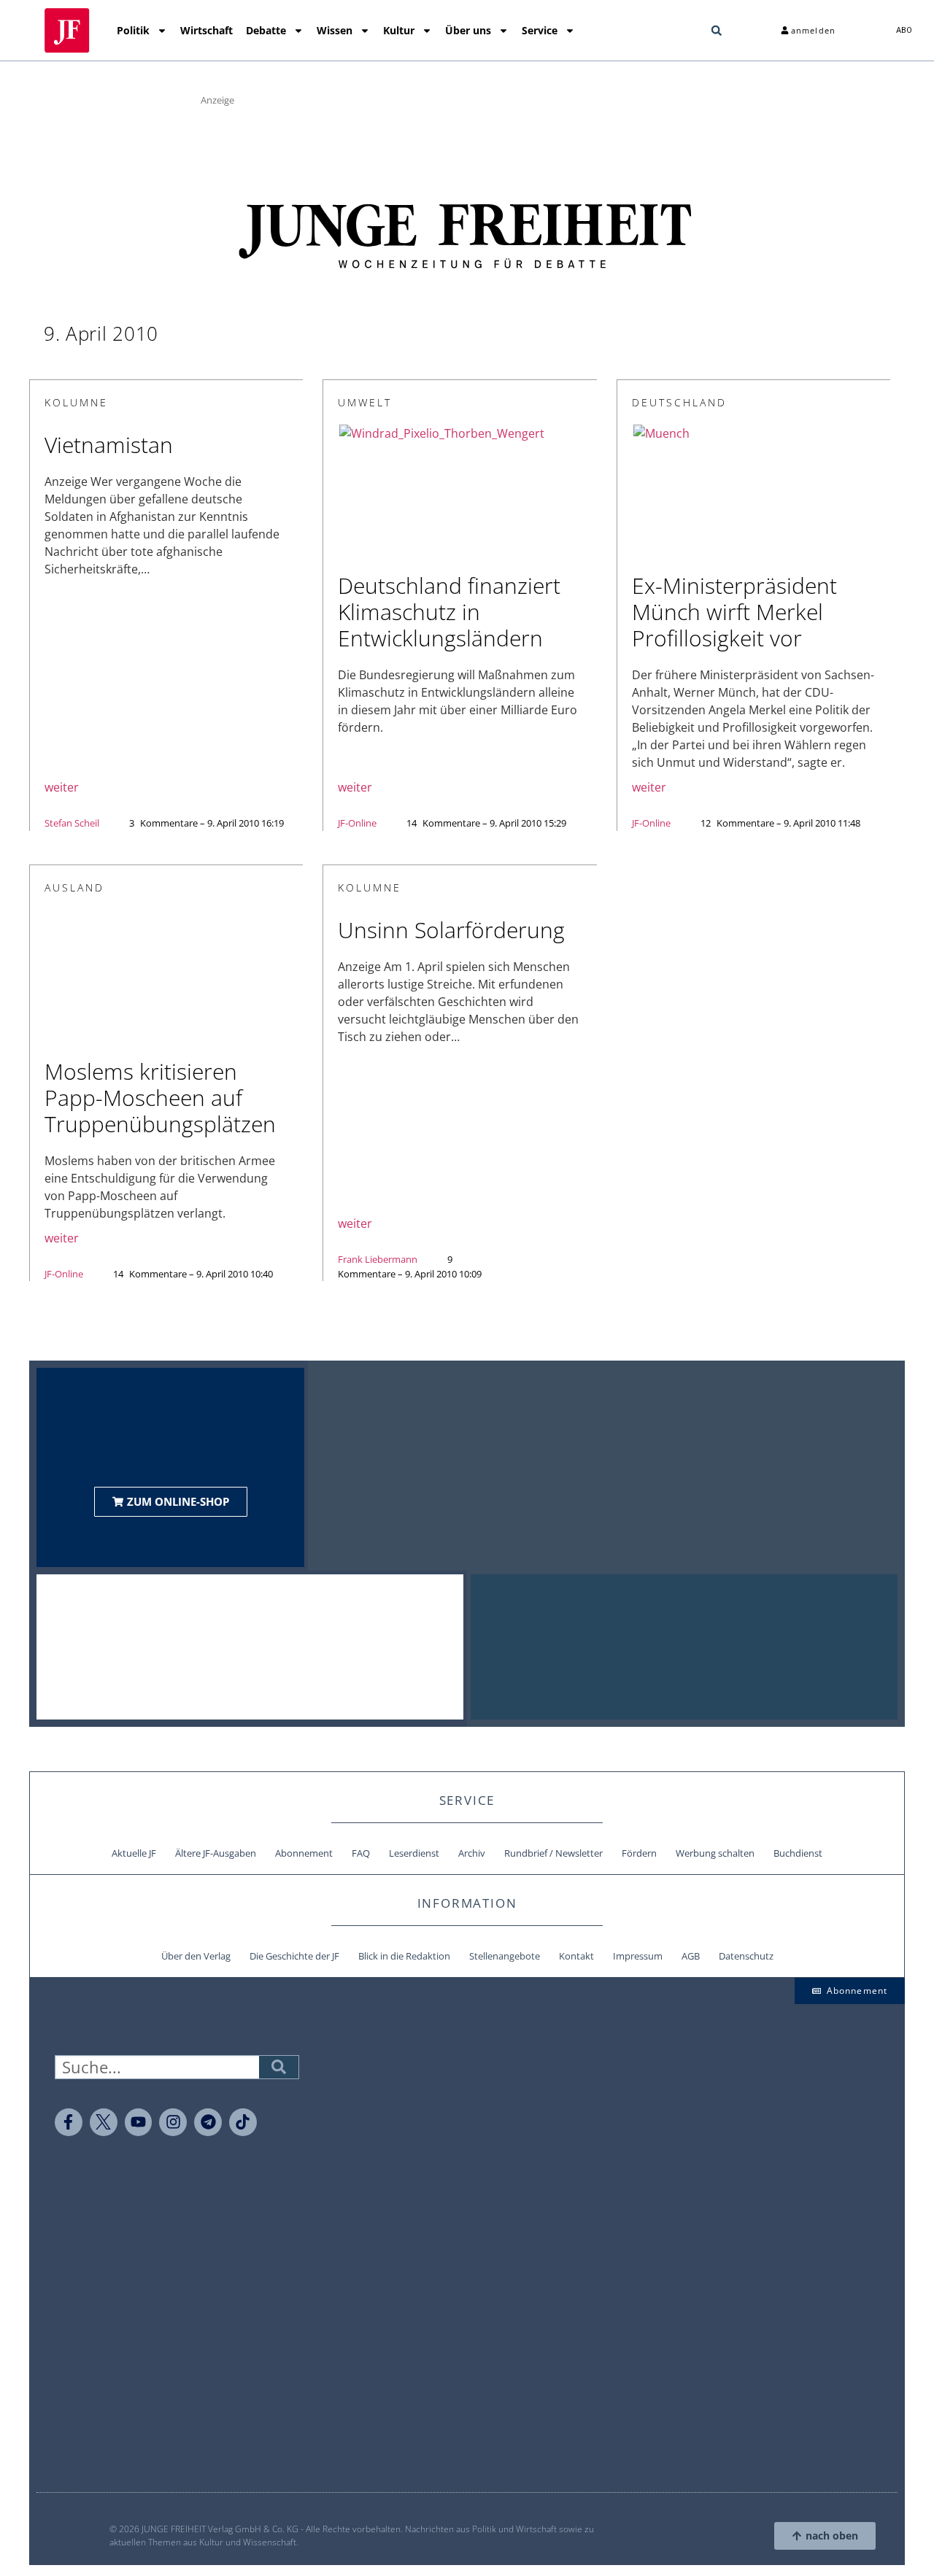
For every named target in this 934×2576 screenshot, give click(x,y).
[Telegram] (208, 2122)
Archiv (472, 1853)
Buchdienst (798, 1853)
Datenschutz (746, 1956)
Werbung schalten (715, 1853)
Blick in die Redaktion (404, 1956)
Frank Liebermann (378, 1259)
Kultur (399, 30)
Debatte (266, 30)
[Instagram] (173, 2122)
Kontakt (576, 1956)
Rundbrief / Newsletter (553, 1853)
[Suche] (279, 2067)
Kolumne (76, 402)
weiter (62, 787)
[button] (717, 31)
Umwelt (365, 402)
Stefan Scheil (72, 823)
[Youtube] (139, 2122)
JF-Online (357, 823)
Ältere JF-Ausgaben (216, 1853)
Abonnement (304, 1853)
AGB (691, 1956)
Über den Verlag (196, 1956)
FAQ (361, 1853)
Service (540, 30)
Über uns (468, 30)
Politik (133, 30)
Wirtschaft (207, 30)
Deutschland (679, 402)
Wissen (335, 30)
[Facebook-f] (69, 2122)
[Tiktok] (243, 2122)
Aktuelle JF (134, 1853)
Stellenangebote (505, 1956)
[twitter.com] (104, 2122)
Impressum (638, 1956)
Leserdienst (414, 1853)
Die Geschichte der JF (294, 1956)
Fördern (639, 1853)
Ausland (74, 887)
